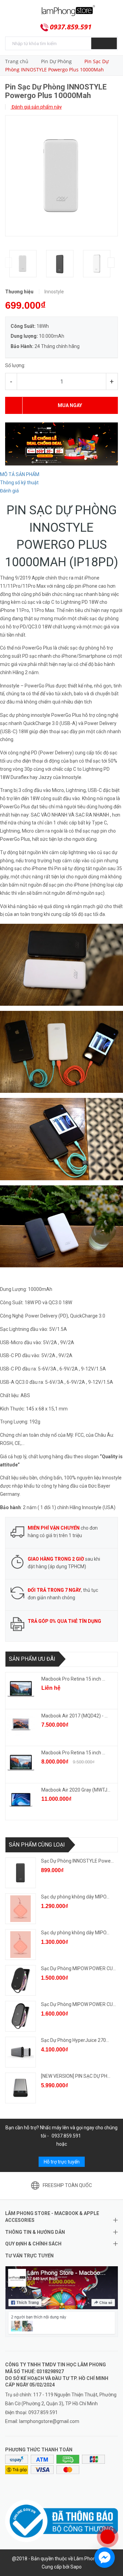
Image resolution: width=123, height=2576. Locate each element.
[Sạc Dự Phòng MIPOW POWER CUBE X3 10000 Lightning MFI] (20, 2016)
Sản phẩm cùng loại (37, 1845)
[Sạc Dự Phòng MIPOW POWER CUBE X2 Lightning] (20, 1980)
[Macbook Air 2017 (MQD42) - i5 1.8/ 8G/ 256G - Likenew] (21, 1726)
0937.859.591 (71, 27)
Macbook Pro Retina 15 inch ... (73, 1679)
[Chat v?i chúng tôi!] (105, 2558)
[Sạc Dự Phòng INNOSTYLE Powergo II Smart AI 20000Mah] (20, 1873)
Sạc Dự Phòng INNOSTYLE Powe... (77, 1861)
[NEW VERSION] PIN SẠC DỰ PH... (76, 2076)
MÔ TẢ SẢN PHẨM (20, 474)
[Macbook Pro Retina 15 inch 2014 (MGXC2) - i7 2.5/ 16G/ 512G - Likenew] (21, 1689)
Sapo (76, 2567)
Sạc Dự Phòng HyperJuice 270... (75, 2040)
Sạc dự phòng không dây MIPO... (75, 1897)
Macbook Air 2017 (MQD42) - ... (74, 1716)
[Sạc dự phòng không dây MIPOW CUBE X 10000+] (20, 1945)
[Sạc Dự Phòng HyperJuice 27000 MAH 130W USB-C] (20, 2052)
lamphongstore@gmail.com (49, 2421)
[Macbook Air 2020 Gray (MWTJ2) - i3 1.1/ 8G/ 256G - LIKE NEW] (21, 1800)
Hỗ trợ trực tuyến (62, 2162)
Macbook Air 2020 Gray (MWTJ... (76, 1790)
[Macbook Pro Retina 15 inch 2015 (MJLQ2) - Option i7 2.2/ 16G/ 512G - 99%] (21, 1763)
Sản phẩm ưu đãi (32, 1659)
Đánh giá (9, 491)
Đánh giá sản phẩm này (36, 107)
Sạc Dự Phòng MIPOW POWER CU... (78, 1968)
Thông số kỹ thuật (19, 483)
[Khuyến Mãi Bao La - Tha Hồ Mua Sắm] (61, 444)
